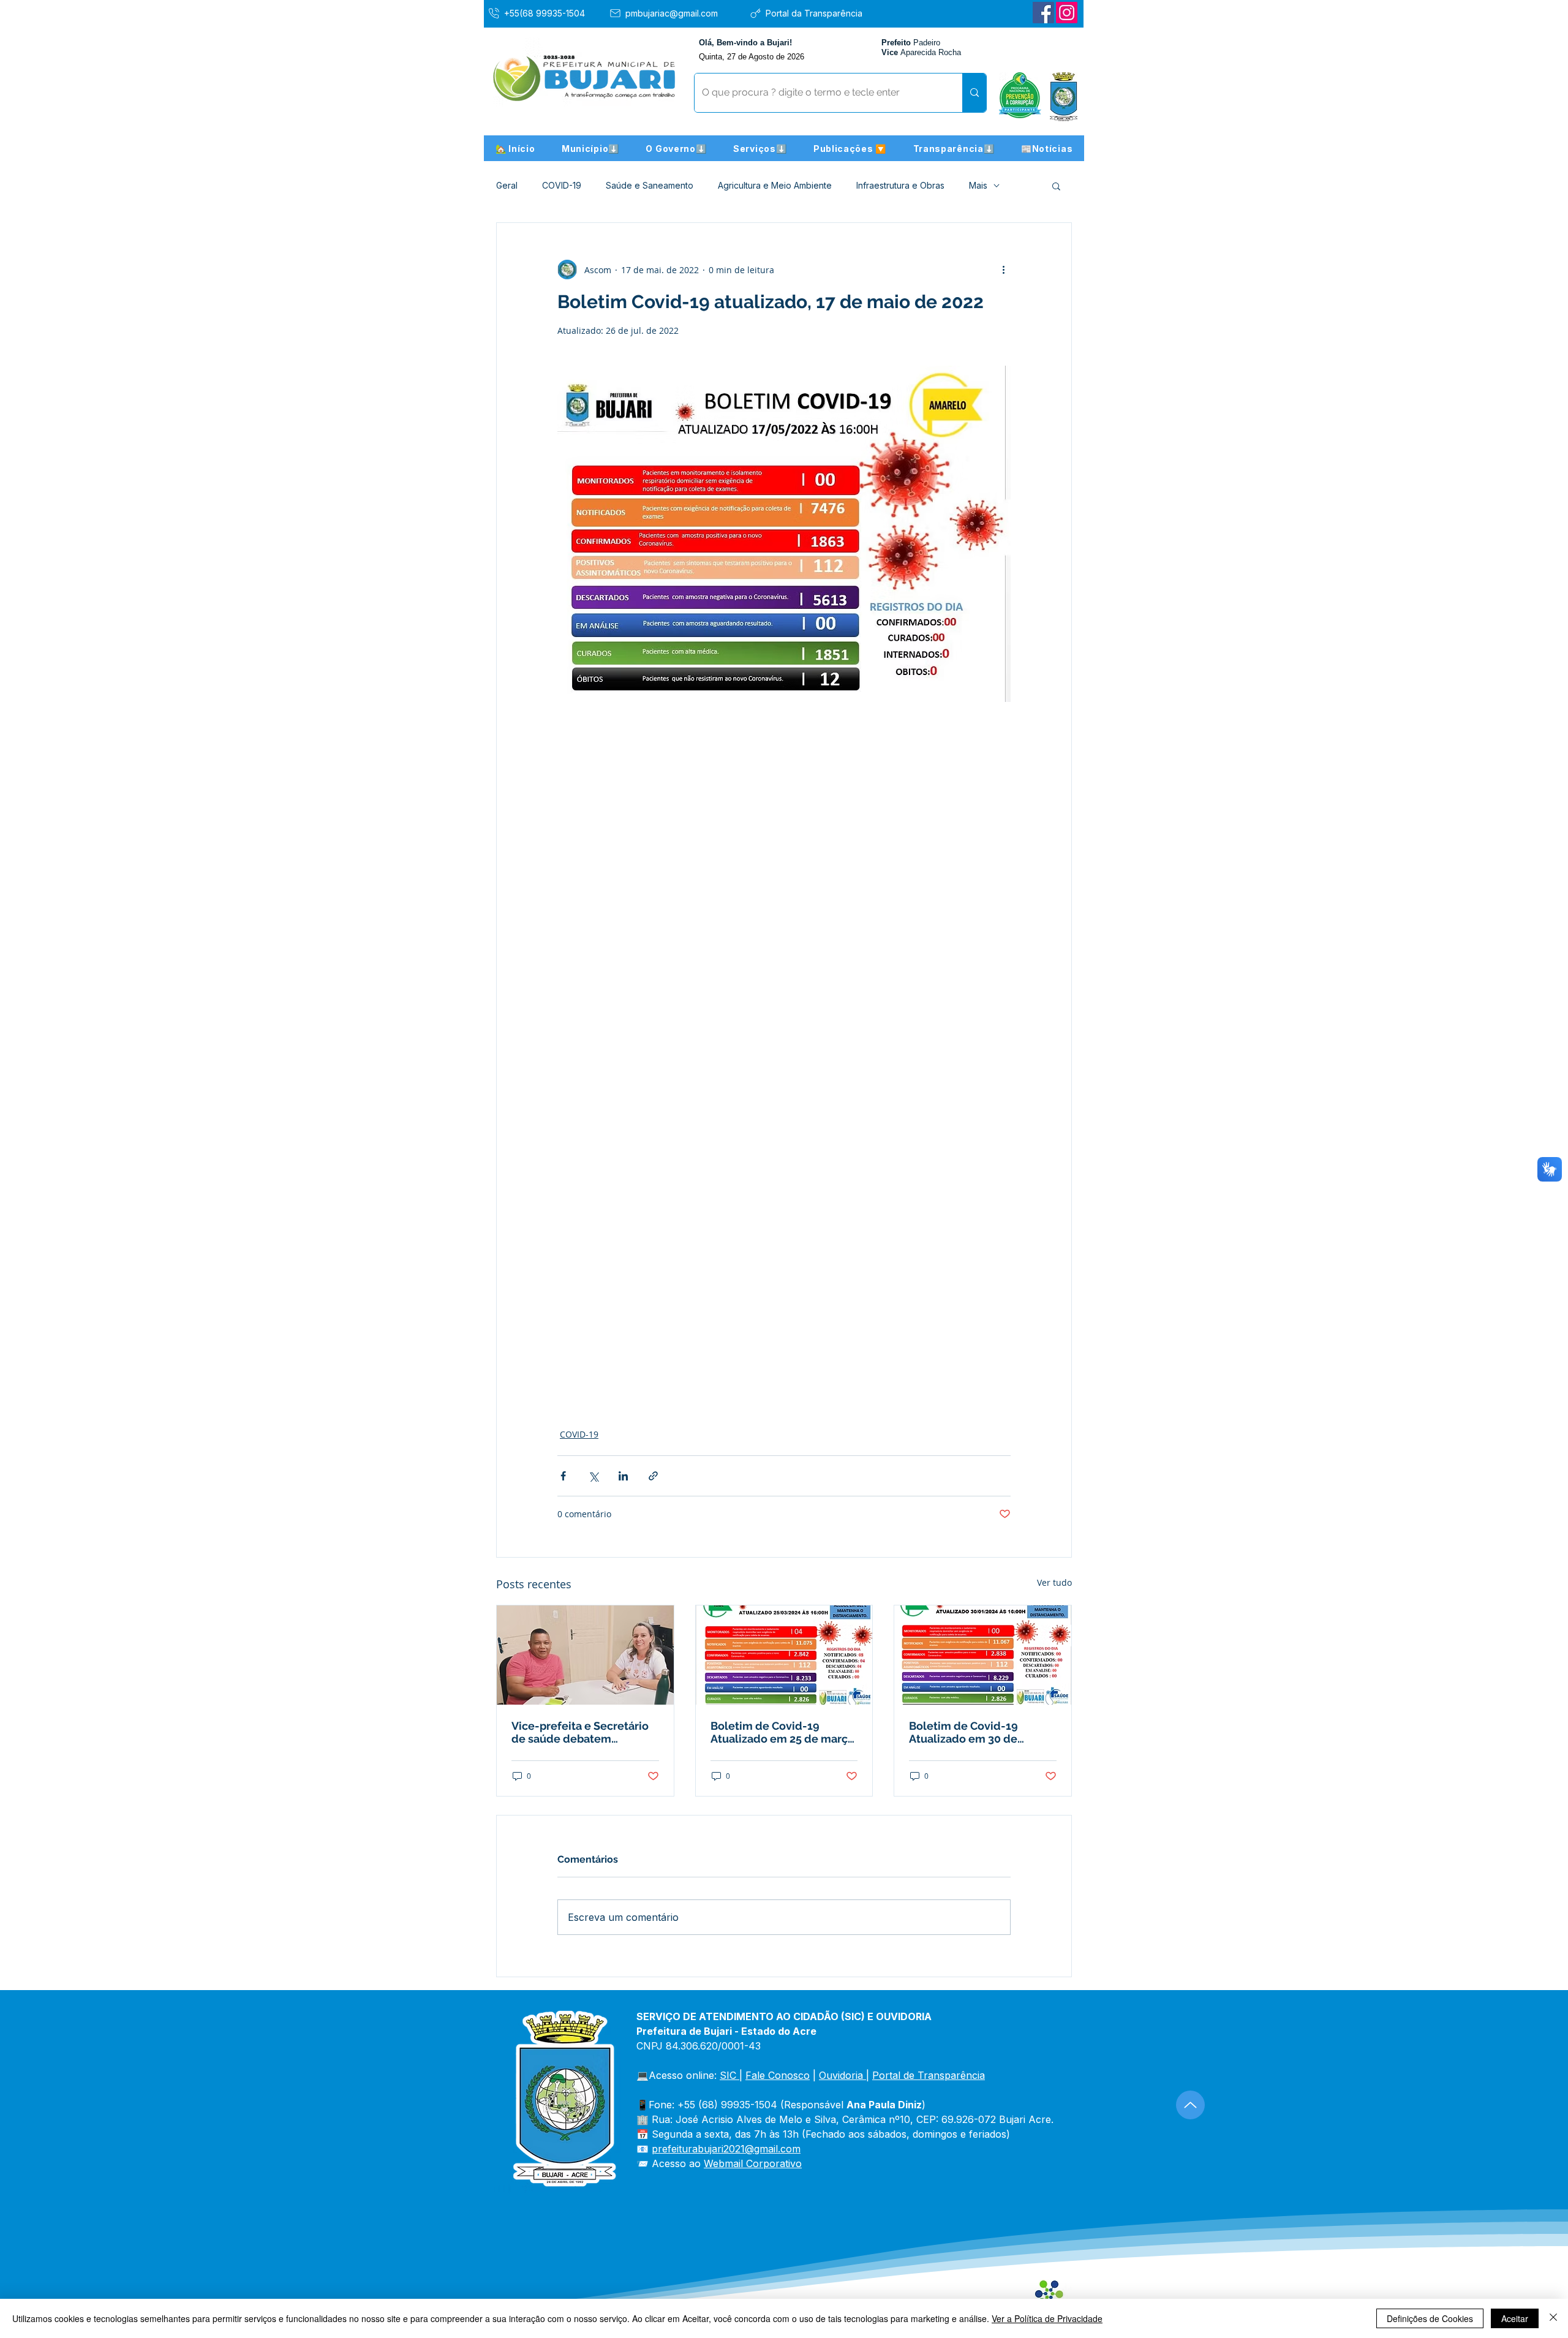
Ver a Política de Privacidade (1047, 2318)
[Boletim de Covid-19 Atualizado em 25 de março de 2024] (784, 1655)
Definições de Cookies (1430, 2318)
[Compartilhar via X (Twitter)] (593, 1476)
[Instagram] (1067, 13)
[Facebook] (1043, 13)
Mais (978, 185)
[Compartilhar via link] (653, 1476)
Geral (507, 185)
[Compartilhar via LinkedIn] (623, 1476)
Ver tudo (1054, 1582)
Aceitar (1515, 2318)
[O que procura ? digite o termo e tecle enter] (974, 93)
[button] (590, 148)
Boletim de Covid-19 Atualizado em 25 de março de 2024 (782, 1732)
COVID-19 (562, 185)
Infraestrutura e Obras (900, 185)
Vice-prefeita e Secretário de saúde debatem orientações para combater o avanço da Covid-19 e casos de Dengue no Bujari (583, 1732)
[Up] (1190, 2105)
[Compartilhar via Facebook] (563, 1476)
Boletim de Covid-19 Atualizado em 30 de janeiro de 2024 (963, 1732)
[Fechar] (1553, 2318)
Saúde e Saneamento (650, 185)
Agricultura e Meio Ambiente (775, 185)
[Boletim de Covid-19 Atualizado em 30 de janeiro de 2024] (983, 1655)
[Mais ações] (1003, 270)
